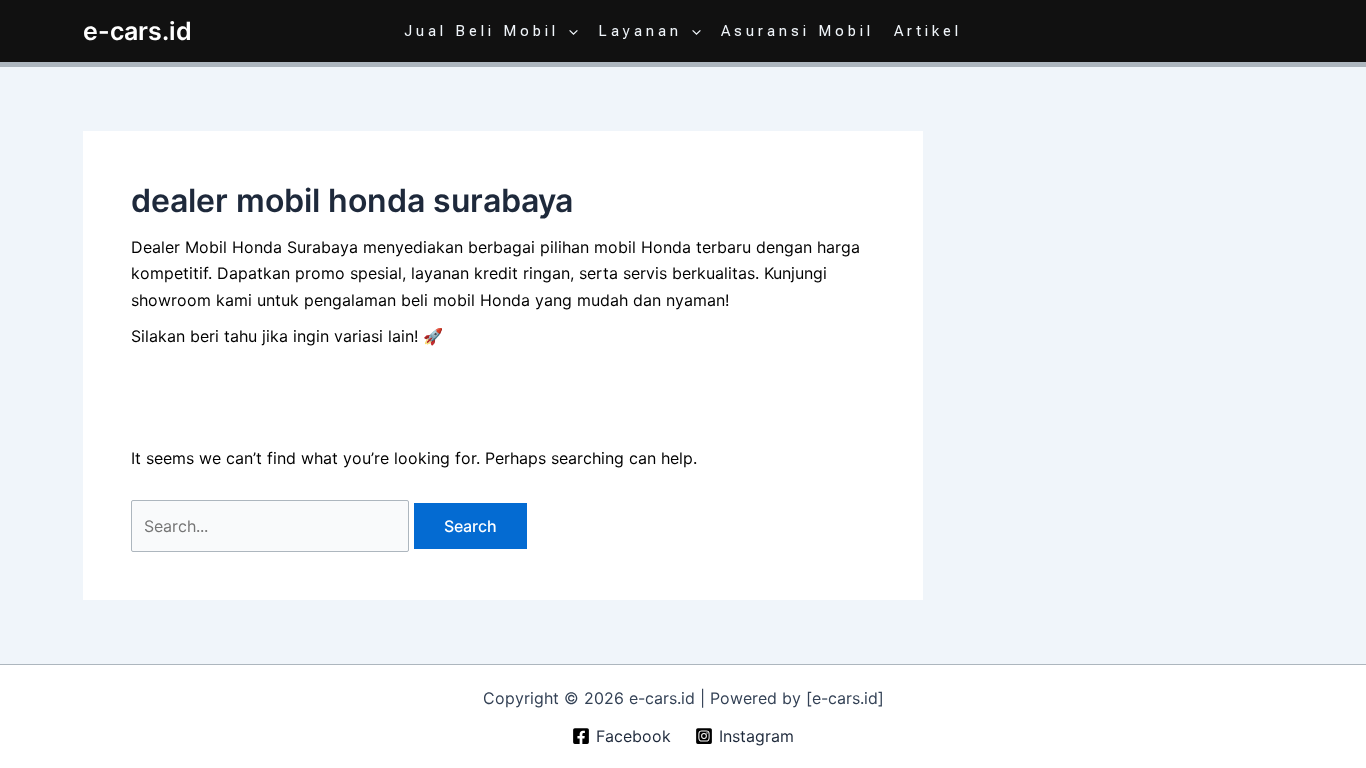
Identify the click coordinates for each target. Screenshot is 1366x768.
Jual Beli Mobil (481, 31)
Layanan (640, 31)
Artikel (928, 31)
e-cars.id (137, 31)
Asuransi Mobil (797, 31)
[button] (568, 31)
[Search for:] (272, 526)
